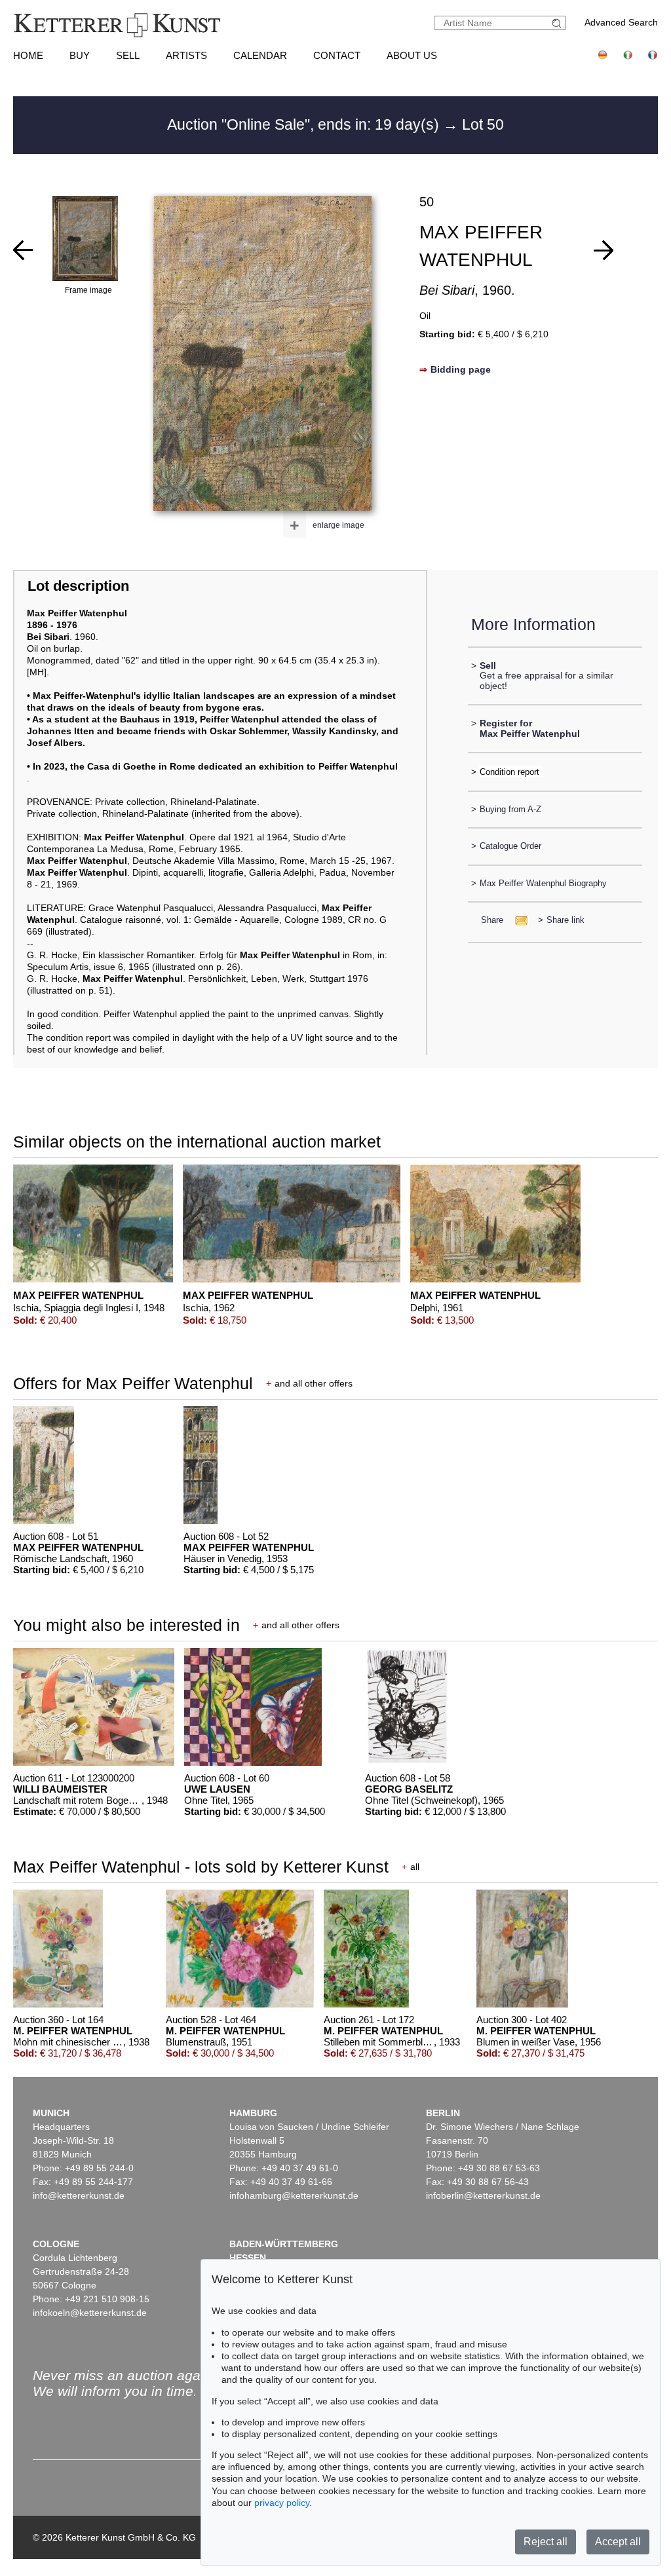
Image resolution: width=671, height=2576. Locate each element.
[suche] (558, 23)
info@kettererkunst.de (79, 2195)
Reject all (546, 2542)
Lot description (78, 586)
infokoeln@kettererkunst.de (90, 2313)
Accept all (618, 2542)
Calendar (260, 55)
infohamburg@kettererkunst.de (294, 2195)
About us (412, 55)
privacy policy (282, 2503)
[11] (604, 250)
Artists (186, 55)
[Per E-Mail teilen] (517, 920)
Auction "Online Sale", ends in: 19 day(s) (305, 124)
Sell (128, 55)
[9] (23, 250)
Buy (80, 55)
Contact (337, 55)
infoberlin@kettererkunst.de (483, 2195)
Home (28, 55)
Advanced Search (621, 22)
